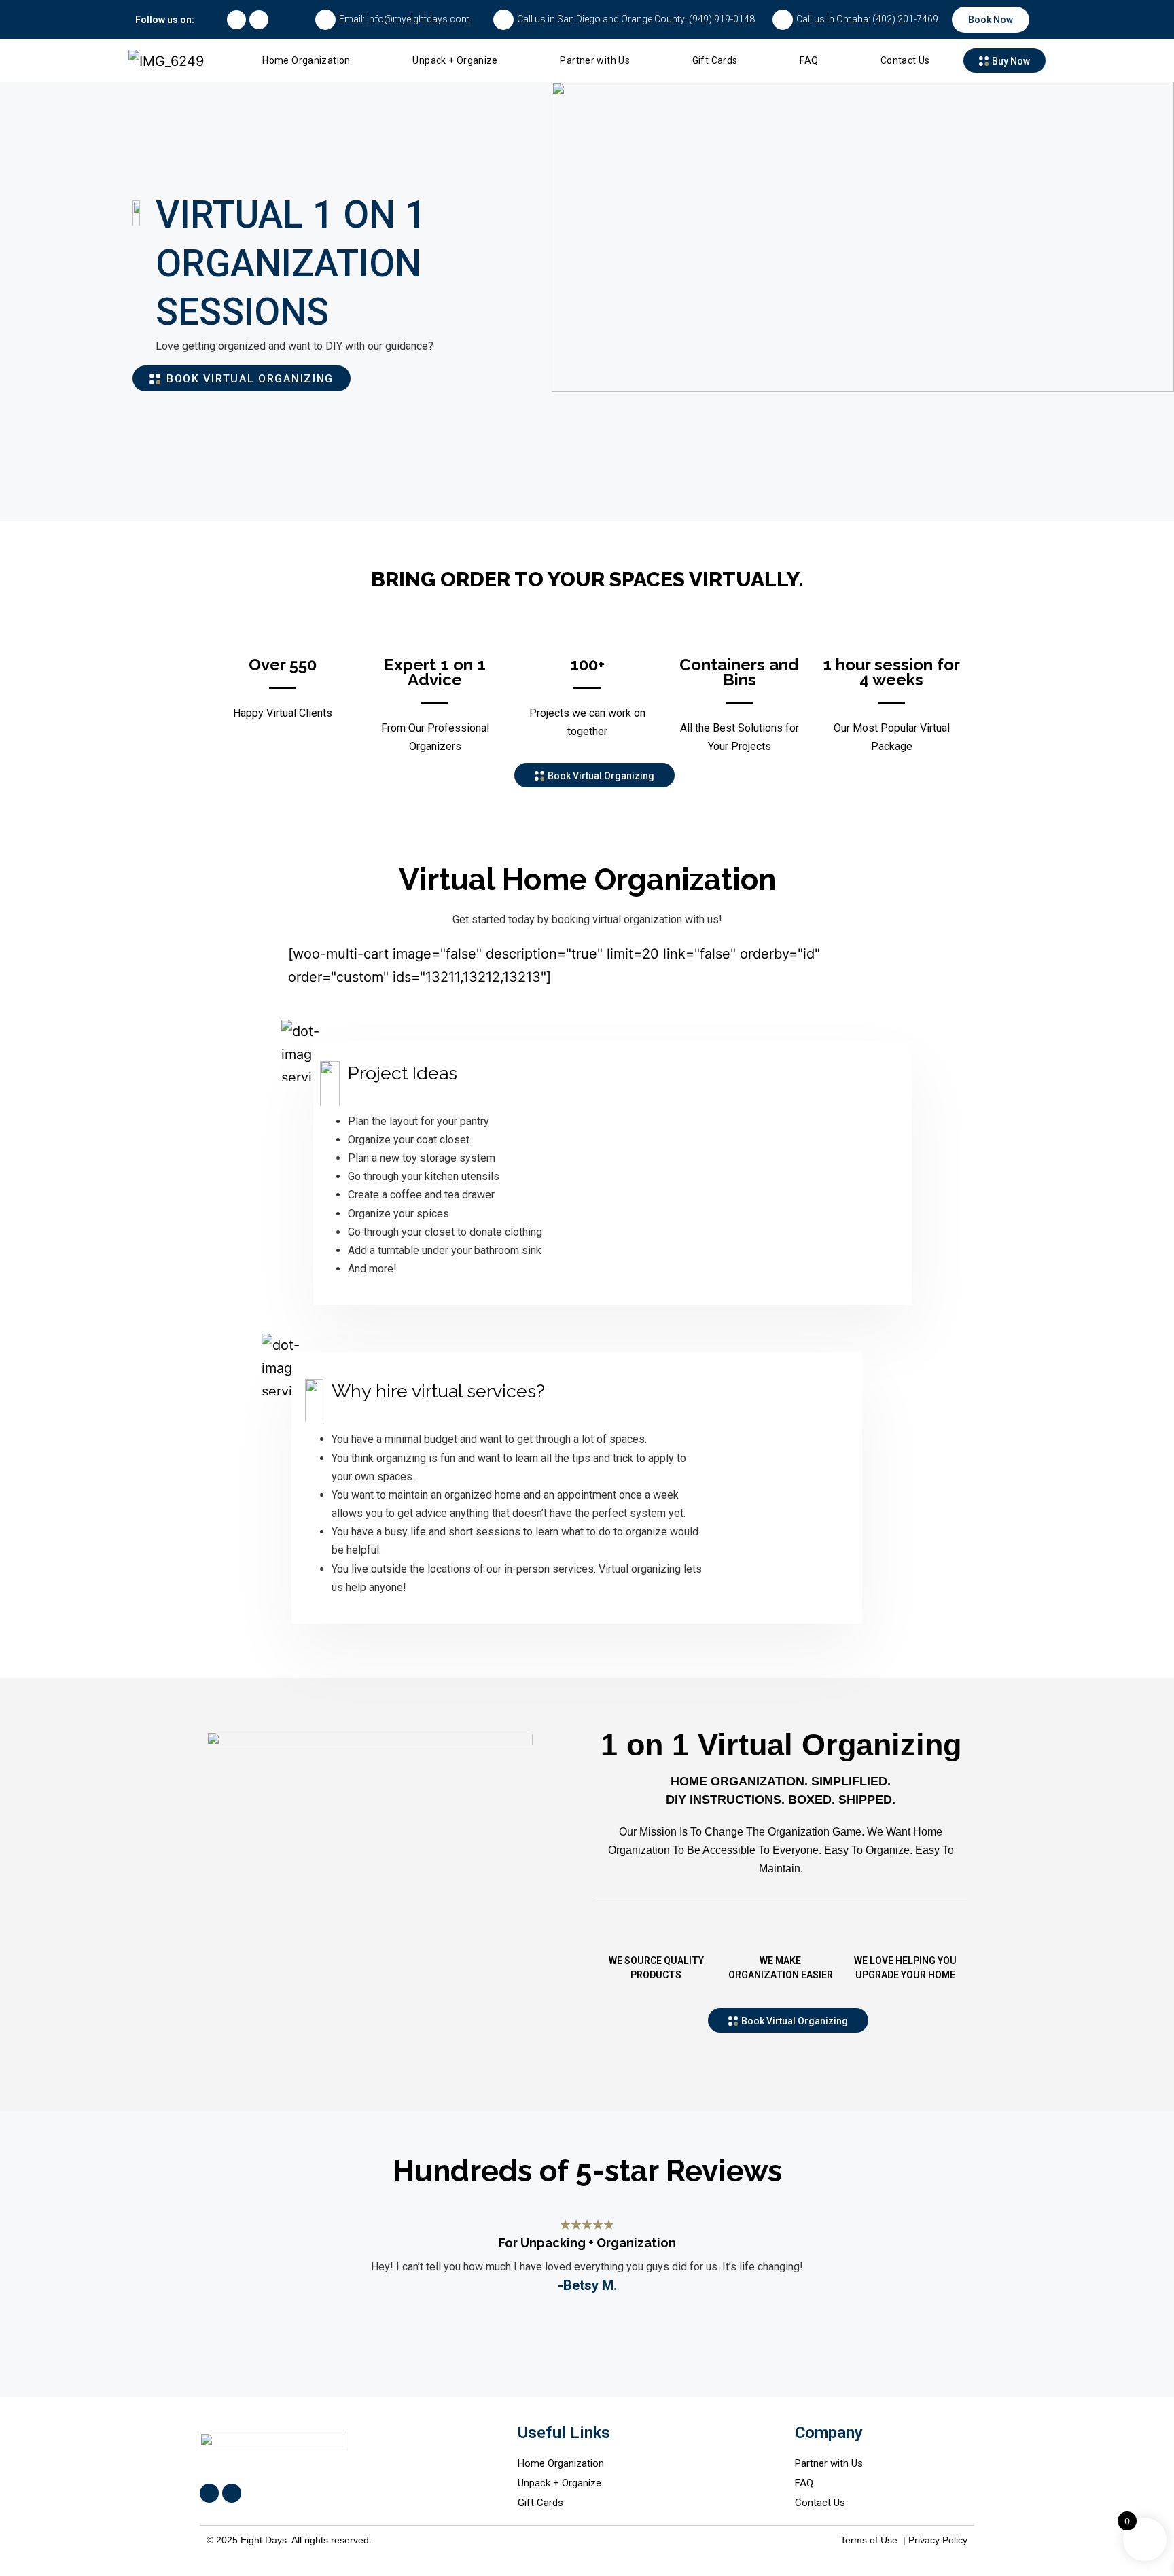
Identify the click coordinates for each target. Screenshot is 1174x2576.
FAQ (809, 60)
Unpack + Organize (455, 60)
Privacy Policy (938, 2540)
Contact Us (905, 60)
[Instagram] (259, 20)
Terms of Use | (874, 2540)
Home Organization (306, 60)
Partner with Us (595, 60)
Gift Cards (715, 60)
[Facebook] (236, 20)
